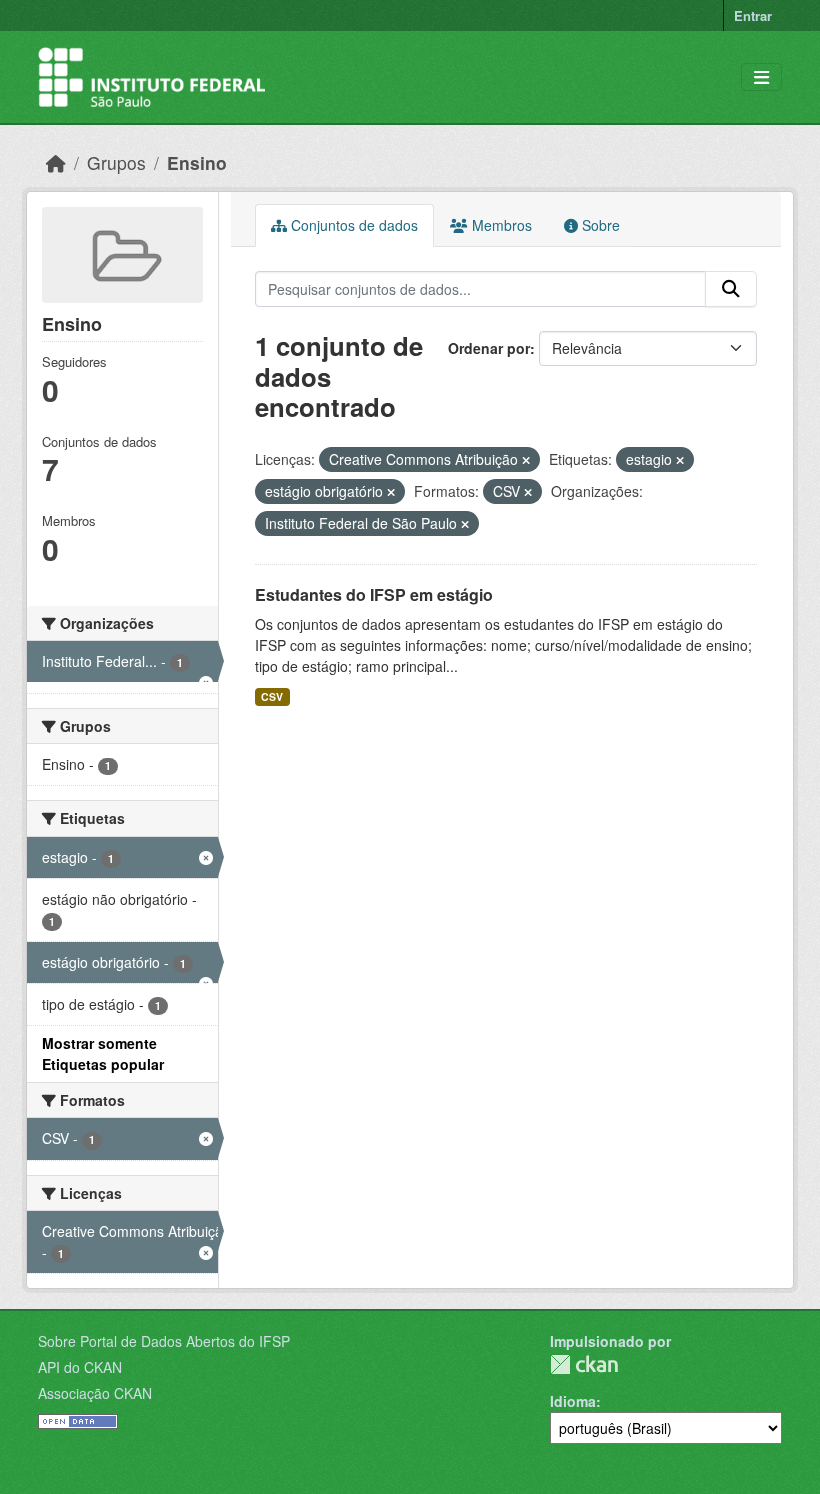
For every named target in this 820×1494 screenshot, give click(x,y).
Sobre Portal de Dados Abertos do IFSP (164, 1341)
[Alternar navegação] (761, 77)
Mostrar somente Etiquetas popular (103, 1053)
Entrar (753, 15)
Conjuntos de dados (352, 225)
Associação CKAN (95, 1393)
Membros (500, 225)
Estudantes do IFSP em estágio (374, 594)
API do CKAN (80, 1367)
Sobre (599, 225)
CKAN (584, 1364)
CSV (272, 696)
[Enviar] (731, 289)
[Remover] (526, 460)
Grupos (116, 162)
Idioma (573, 1401)
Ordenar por (489, 348)
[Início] (56, 162)
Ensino (197, 162)
